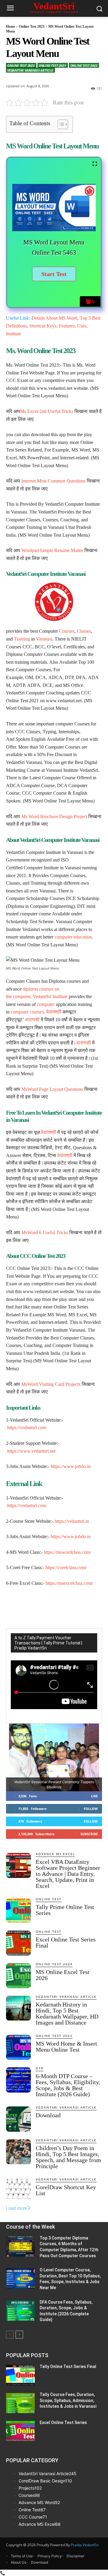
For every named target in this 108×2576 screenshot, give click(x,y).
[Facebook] (31, 1606)
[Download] (18, 2119)
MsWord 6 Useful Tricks (45, 1232)
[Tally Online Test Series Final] (20, 2375)
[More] (86, 1606)
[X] (45, 1606)
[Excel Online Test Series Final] (18, 1943)
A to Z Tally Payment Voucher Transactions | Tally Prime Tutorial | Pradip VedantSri (48, 1643)
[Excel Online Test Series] (20, 2431)
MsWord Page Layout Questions (53, 1089)
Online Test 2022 (84, 65)
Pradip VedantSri (85, 2545)
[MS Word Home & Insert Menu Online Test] (18, 2047)
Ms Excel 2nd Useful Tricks (47, 411)
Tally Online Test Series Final (68, 2367)
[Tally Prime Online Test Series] (18, 1911)
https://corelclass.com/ (66, 1567)
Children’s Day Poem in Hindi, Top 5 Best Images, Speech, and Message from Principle (68, 2157)
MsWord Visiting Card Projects (51, 1384)
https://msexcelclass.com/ (69, 1583)
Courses (67, 631)
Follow (91, 1809)
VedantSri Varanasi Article (30, 70)
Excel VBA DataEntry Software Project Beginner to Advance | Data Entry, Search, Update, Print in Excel (68, 1874)
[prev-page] (10, 2335)
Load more (16, 2208)
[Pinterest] (58, 1606)
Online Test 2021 (52, 65)
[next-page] (19, 2335)
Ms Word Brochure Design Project (54, 816)
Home (10, 26)
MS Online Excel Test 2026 (63, 1975)
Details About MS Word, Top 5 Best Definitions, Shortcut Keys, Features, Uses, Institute (53, 326)
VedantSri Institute (50, 996)
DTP (40, 2069)
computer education (73, 937)
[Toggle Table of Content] (60, 124)
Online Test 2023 (32, 26)
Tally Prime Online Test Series (65, 1910)
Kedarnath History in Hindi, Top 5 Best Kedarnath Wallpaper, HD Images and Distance (67, 2013)
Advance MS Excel (55, 1854)
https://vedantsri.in (72, 1521)
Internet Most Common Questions (53, 481)
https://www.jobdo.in (71, 1466)
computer (22, 996)
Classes (84, 631)
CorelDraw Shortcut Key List (66, 2190)
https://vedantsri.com (27, 1428)
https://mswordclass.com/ (67, 1552)
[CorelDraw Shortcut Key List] (18, 2191)
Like (94, 1796)
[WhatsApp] (72, 1606)
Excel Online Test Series (63, 2422)
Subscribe (89, 1834)
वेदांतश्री (54, 1012)
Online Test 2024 (54, 1964)
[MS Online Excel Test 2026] (18, 1976)
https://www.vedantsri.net (31, 1451)
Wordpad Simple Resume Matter (52, 550)
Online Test (49, 1899)
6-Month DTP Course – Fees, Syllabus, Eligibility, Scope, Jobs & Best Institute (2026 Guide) (68, 2085)
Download (48, 2115)
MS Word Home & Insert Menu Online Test (66, 2047)
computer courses (27, 1012)
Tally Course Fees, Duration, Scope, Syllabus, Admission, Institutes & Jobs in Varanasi (68, 2400)
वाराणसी (32, 1020)
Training (22, 639)
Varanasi (44, 639)
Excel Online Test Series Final (66, 1942)
